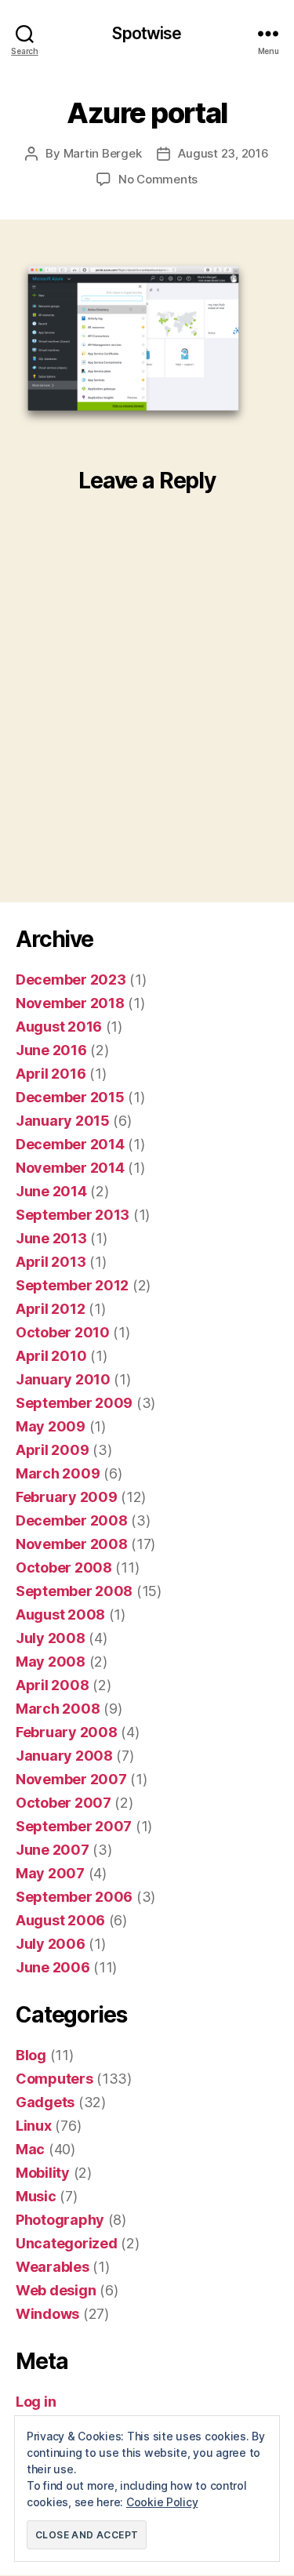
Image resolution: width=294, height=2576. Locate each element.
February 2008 (67, 1732)
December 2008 (72, 1520)
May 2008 (51, 1662)
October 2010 (63, 1332)
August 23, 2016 (223, 153)
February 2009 (67, 1497)
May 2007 (50, 1873)
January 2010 (63, 1379)
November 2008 (72, 1544)
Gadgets (45, 2102)
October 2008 (64, 1567)
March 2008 (58, 1709)
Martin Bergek (103, 153)
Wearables (53, 2267)
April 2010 (51, 1356)
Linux (34, 2126)
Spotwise (147, 33)
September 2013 (73, 1215)
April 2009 (52, 1450)
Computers (54, 2079)
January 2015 (63, 1121)
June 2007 (53, 1850)
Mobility (43, 2173)
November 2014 (70, 1168)
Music (36, 2196)
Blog (31, 2055)
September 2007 (74, 1826)
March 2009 (58, 1473)
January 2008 (64, 1756)
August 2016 (59, 1027)
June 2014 (51, 1191)
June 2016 (51, 1050)
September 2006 (74, 1897)
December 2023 (71, 980)
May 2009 (51, 1426)
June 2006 (53, 1967)
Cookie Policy (162, 2502)
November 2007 (71, 1779)
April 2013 (51, 1262)
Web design (56, 2290)
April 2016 (51, 1074)
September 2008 (74, 1591)
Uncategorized (67, 2243)
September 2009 (74, 1403)
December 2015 (70, 1097)
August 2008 (60, 1615)
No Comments (158, 179)
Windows (47, 2314)
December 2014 (70, 1144)
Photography (60, 2220)
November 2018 (70, 1003)
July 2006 (51, 1944)
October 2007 (64, 1803)
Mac (30, 2149)
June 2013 (51, 1238)
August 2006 (60, 1920)
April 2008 (52, 1685)
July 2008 (51, 1638)
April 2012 (50, 1309)
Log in (36, 2402)
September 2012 (72, 1285)
